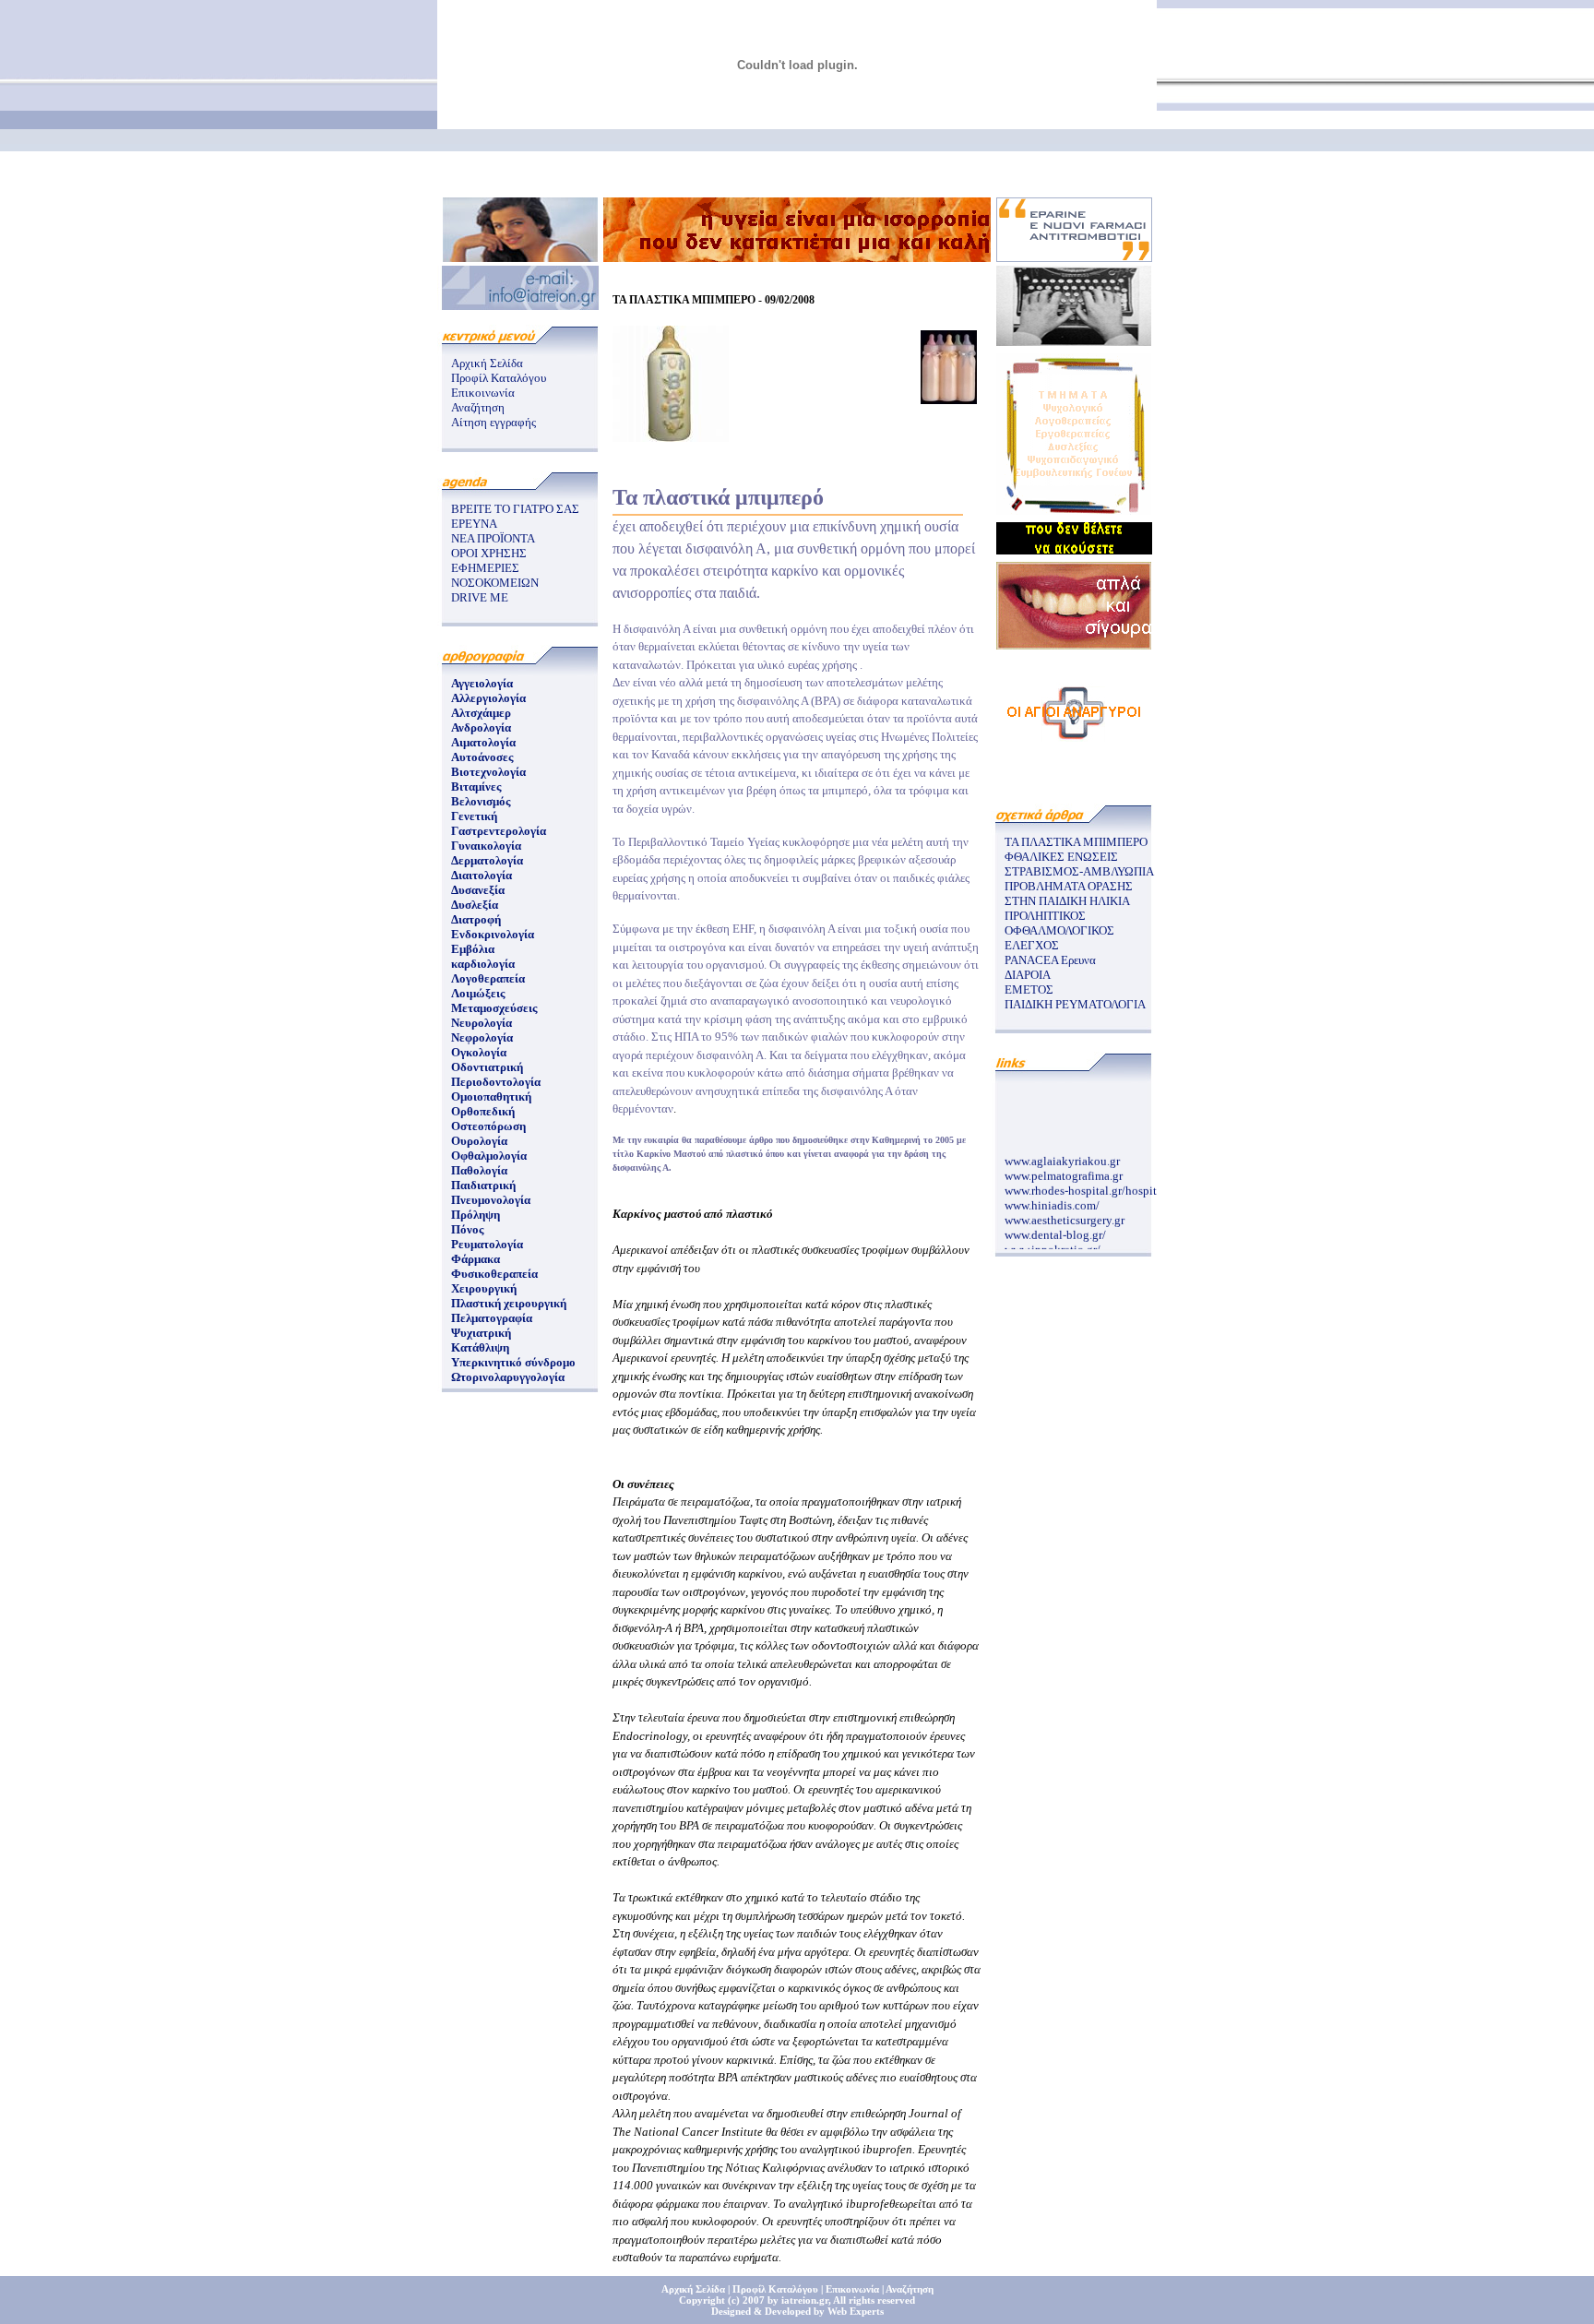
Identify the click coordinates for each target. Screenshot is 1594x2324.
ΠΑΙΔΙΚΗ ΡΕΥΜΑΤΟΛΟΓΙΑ (1075, 1004)
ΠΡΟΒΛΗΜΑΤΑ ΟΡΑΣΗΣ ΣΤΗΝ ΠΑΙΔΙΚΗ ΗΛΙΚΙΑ (1069, 894)
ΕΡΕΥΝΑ (474, 524)
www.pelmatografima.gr (1064, 1168)
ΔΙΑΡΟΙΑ (1028, 975)
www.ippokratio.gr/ (1053, 1241)
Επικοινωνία (483, 393)
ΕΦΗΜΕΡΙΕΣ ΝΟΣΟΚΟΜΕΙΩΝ (495, 575)
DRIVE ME (480, 597)
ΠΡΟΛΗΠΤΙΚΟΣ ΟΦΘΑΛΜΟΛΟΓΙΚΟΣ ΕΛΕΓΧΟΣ (1059, 930)
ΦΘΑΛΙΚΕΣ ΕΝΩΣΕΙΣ (1061, 857)
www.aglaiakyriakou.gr (1062, 1153)
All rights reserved (874, 2300)
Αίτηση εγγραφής (494, 422)
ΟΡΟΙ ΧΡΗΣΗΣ (489, 553)
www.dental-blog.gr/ (1055, 1227)
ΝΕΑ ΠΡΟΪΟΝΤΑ (493, 538)
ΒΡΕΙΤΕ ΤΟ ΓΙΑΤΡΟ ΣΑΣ (515, 509)
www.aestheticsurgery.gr (1065, 1212)
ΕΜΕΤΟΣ (1029, 989)
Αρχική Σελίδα (487, 363)
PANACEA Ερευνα (1050, 960)
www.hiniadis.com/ (1052, 1197)
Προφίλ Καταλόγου (499, 378)
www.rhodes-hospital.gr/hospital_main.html (1114, 1182)
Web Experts (856, 2311)
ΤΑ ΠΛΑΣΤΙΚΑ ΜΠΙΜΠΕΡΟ (1076, 842)
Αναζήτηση (478, 407)
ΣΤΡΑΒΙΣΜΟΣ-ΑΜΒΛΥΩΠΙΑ (1079, 871)
